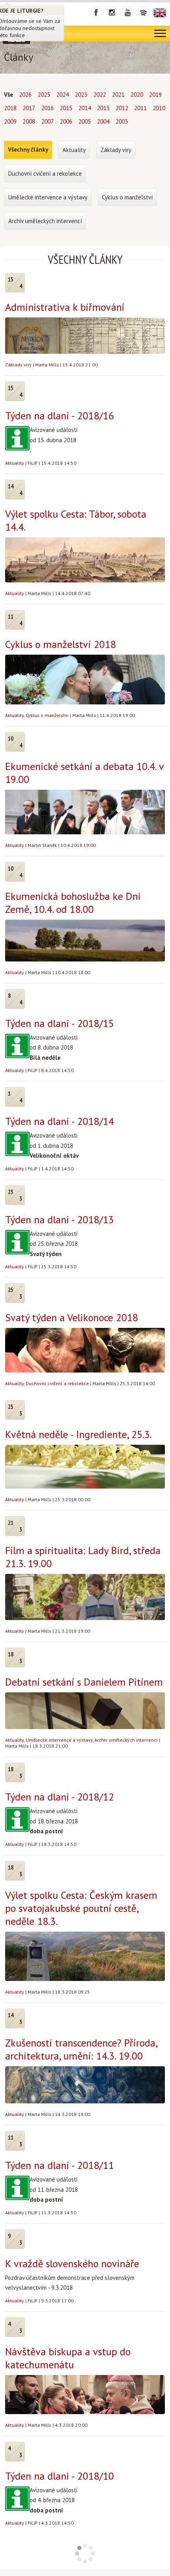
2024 (62, 95)
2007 (47, 121)
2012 (122, 108)
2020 (137, 95)
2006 (66, 121)
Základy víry (18, 365)
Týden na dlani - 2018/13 (59, 1219)
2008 (29, 121)
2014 (85, 108)
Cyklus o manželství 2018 (60, 644)
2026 (25, 95)
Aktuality (15, 463)
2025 (44, 95)
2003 (122, 121)
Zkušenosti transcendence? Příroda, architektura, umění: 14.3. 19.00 (81, 2049)
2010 (159, 108)
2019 (155, 95)
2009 (10, 121)
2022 (100, 95)
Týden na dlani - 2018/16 (59, 416)
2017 (29, 108)
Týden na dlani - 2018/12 (59, 1797)
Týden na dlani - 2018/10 (59, 2476)
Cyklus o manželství (47, 715)
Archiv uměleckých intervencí (126, 1740)
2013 (103, 108)
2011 (140, 108)
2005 (85, 121)
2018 (10, 108)
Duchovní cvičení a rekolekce (57, 1383)
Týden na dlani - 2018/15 (59, 1023)
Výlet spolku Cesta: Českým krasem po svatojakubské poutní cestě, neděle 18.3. (81, 1908)
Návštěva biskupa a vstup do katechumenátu (68, 2358)
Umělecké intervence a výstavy (59, 1740)
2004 (103, 121)
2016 (47, 108)
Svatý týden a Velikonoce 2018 (72, 1317)
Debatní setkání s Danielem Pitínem (84, 1682)
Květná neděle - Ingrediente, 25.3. (78, 1434)
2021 (118, 95)
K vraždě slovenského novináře (72, 2263)
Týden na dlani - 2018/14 (59, 1121)
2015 (66, 108)
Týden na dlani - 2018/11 (59, 2165)
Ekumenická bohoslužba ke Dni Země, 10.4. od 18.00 (73, 903)
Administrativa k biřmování (65, 307)
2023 (81, 95)
